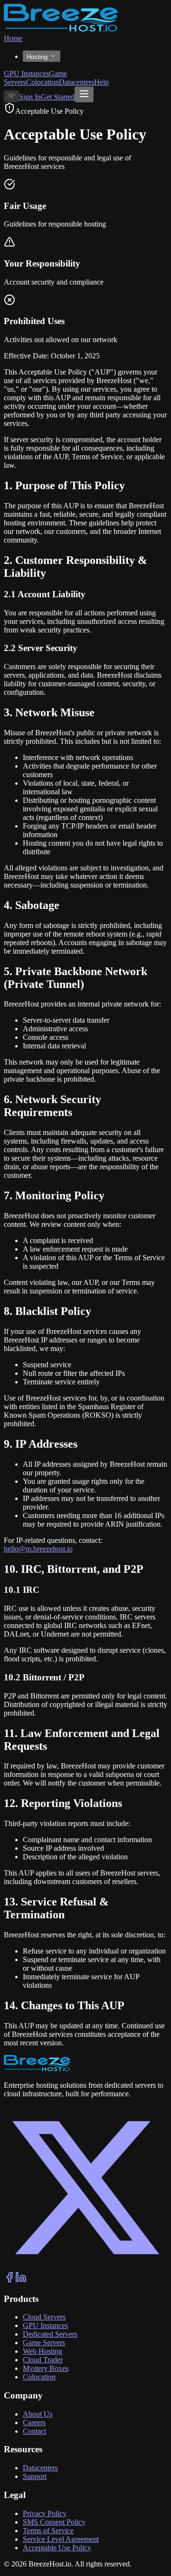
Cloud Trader (43, 2360)
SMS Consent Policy (54, 2522)
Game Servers (44, 2343)
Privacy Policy (45, 2513)
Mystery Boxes (46, 2368)
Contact (34, 2431)
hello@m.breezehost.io (38, 1549)
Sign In (30, 97)
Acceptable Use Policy (57, 2548)
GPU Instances (26, 74)
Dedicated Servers (50, 2334)
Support (35, 2476)
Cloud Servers (44, 2317)
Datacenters (76, 82)
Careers (34, 2423)
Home (13, 38)
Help (101, 82)
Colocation (43, 82)
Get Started (58, 97)
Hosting (37, 57)
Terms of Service (48, 2531)
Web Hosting (43, 2351)
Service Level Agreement (61, 2539)
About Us (38, 2414)
